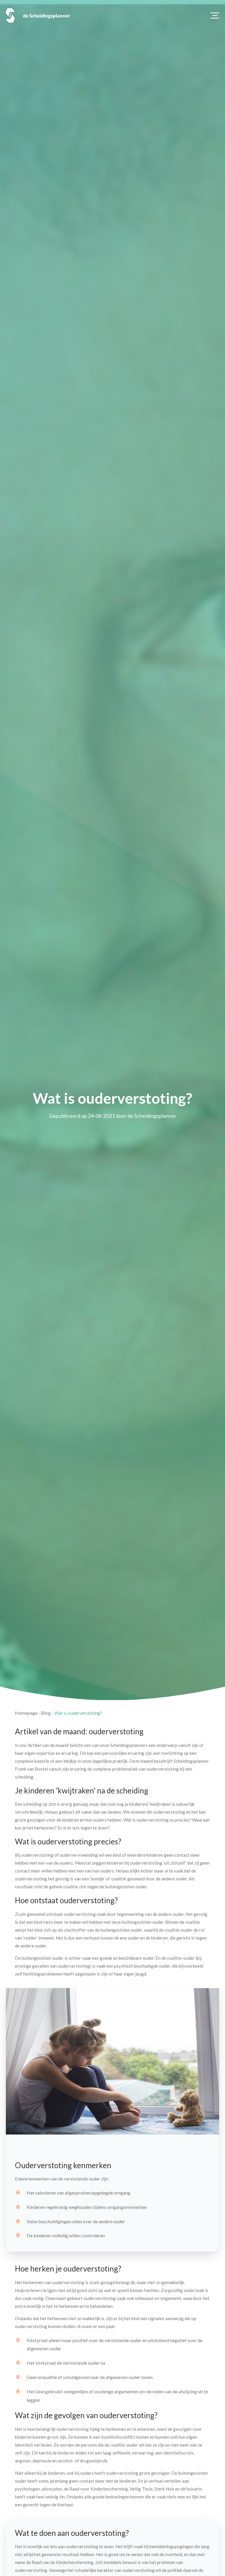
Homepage (26, 1713)
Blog (46, 1713)
